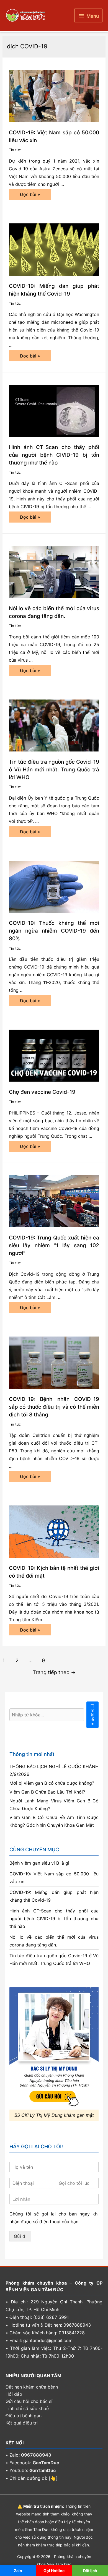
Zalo (18, 2571)
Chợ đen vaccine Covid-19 (42, 1092)
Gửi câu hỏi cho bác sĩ (29, 2401)
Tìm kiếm (92, 1715)
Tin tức (15, 150)
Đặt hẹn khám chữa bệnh (32, 2387)
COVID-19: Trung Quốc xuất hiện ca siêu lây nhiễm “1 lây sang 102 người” (54, 1245)
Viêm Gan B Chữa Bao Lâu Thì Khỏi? (47, 1792)
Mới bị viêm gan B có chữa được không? (52, 1783)
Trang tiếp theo (54, 1672)
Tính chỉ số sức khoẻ (27, 2408)
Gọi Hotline (54, 2571)
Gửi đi (20, 2236)
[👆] (53, 2478)
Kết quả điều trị (22, 2423)
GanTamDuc (46, 2463)
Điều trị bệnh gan (24, 2416)
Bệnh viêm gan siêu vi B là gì (39, 1863)
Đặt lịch (90, 2571)
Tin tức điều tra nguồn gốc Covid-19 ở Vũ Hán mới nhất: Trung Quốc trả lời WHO (54, 770)
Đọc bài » (30, 196)
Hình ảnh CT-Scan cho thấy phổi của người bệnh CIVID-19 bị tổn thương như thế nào (54, 455)
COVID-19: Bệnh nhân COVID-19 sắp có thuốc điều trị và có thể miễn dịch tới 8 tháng (54, 1407)
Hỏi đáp (14, 2394)
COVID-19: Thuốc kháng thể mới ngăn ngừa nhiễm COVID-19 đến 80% (54, 931)
